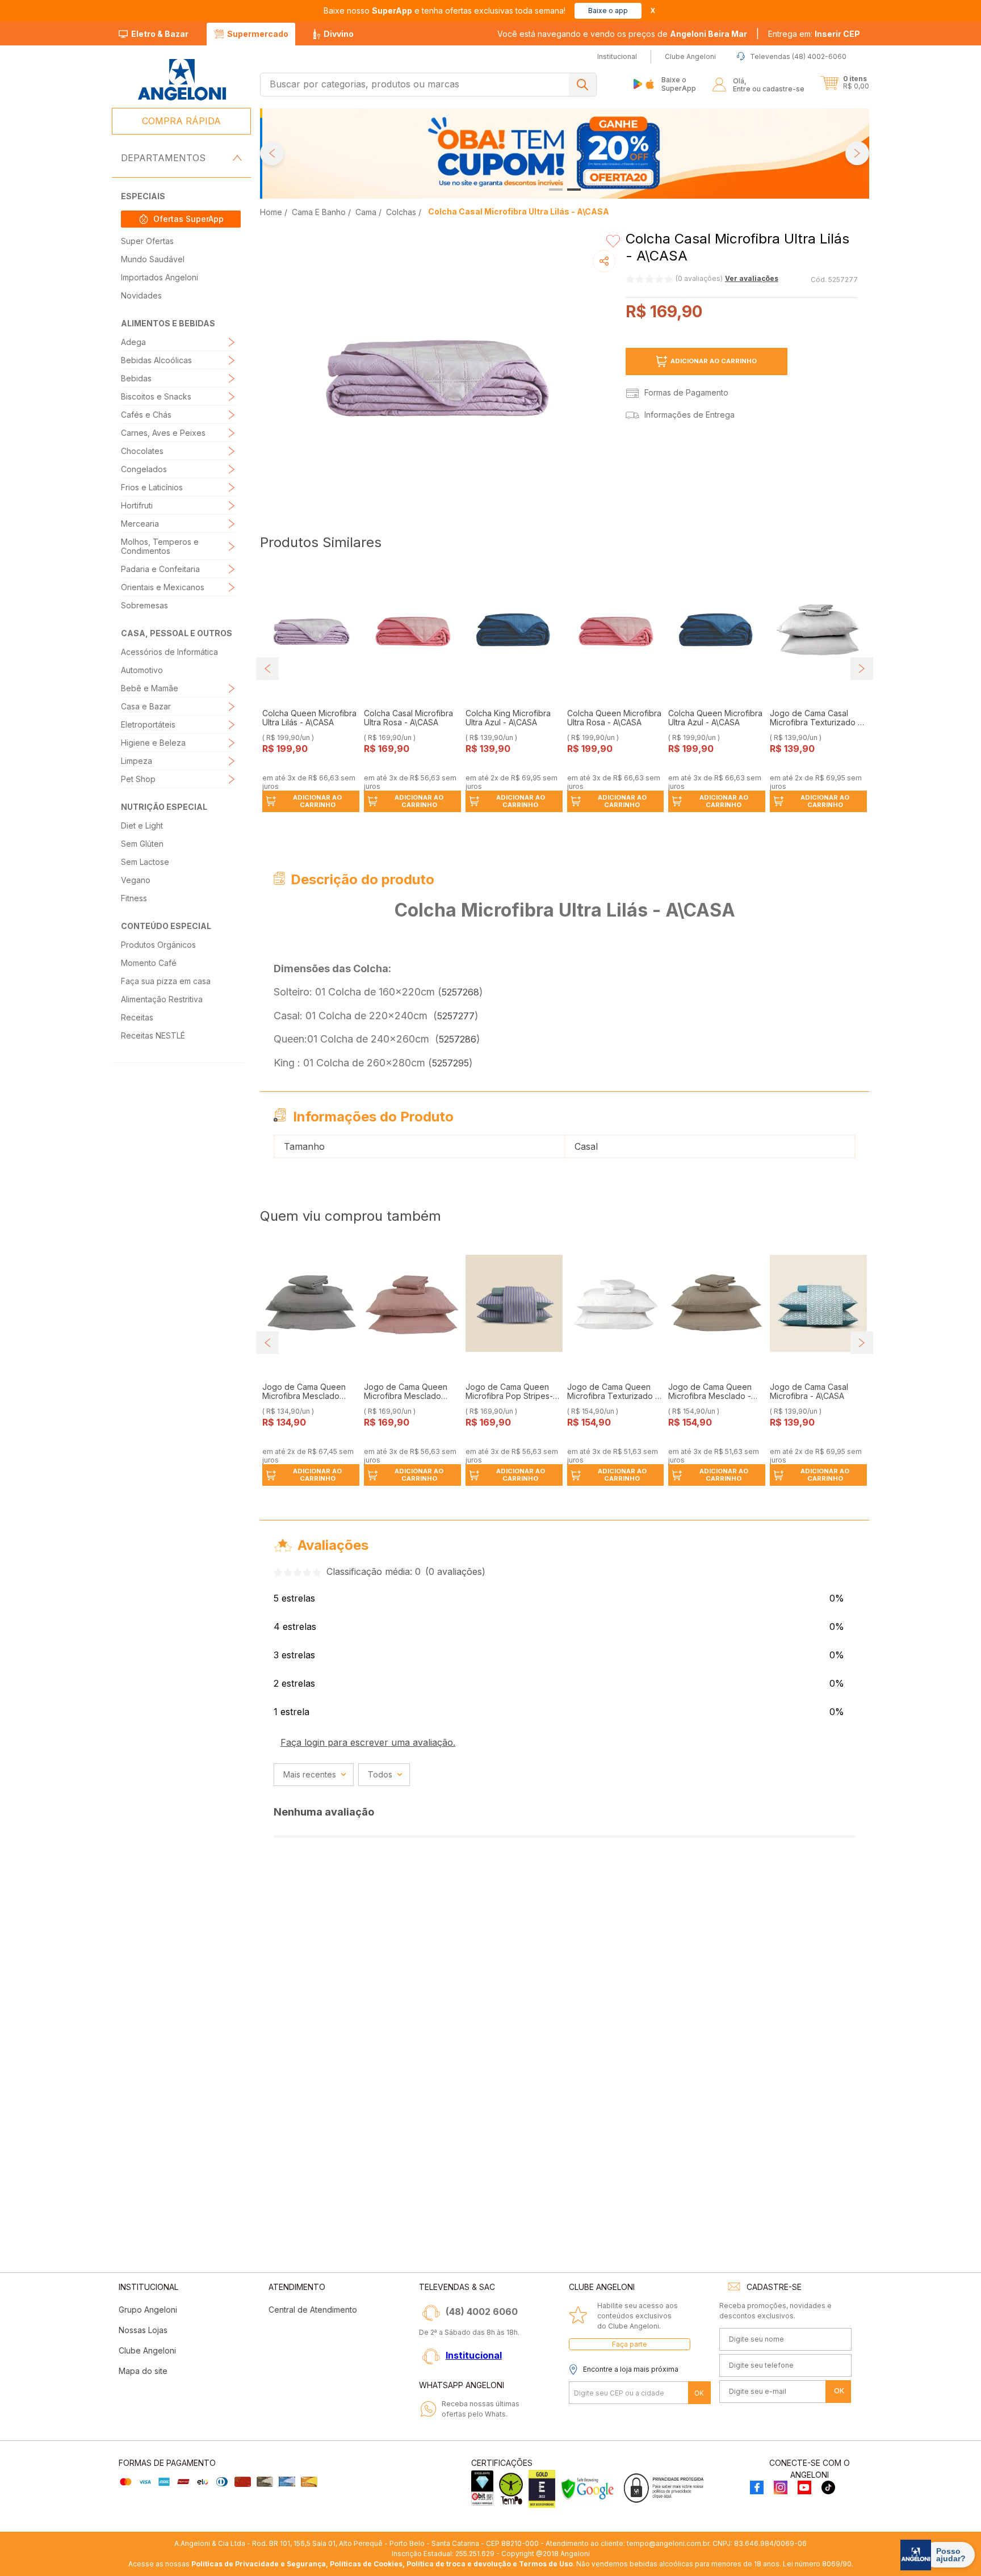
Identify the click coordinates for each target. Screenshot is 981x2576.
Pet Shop (138, 779)
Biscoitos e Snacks (156, 396)
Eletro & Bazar (160, 34)
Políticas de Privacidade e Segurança (259, 2564)
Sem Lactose (145, 862)
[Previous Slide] (272, 153)
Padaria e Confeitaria (160, 569)
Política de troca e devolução (459, 2564)
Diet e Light (142, 825)
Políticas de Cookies (366, 2564)
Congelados (144, 469)
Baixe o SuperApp (679, 84)
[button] (814, 34)
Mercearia (140, 524)
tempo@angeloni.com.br (668, 2543)
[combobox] (428, 85)
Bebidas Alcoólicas (156, 360)
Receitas (137, 1017)
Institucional (474, 2355)
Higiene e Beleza (153, 743)
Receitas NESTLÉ (153, 1035)
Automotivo (142, 670)
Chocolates (142, 451)
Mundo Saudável (153, 259)
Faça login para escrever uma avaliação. (368, 1742)
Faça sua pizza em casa (166, 981)
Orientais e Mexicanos (163, 587)
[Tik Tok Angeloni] (828, 2488)
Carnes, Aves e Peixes (163, 433)
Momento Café (149, 963)
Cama (366, 212)
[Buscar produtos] (582, 85)
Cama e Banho (319, 212)
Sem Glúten (142, 844)
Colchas (401, 212)
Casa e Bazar (146, 706)
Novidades (141, 295)
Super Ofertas (147, 241)
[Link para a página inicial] (272, 212)
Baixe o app (608, 10)
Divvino (339, 34)
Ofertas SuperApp (188, 219)
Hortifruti (137, 505)
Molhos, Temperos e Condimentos (160, 546)
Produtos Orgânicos (158, 945)
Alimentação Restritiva (162, 999)
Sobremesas (144, 605)
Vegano (136, 880)
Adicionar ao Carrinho (714, 361)
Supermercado (258, 34)
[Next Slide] (857, 153)
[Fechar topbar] (653, 10)
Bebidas (136, 378)
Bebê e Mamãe (150, 688)
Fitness (134, 898)
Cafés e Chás (146, 415)
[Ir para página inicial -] (181, 80)
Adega (133, 342)
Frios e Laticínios (152, 487)
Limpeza (137, 761)
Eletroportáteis (148, 724)
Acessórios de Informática (169, 652)
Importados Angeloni (160, 277)
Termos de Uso (546, 2564)
